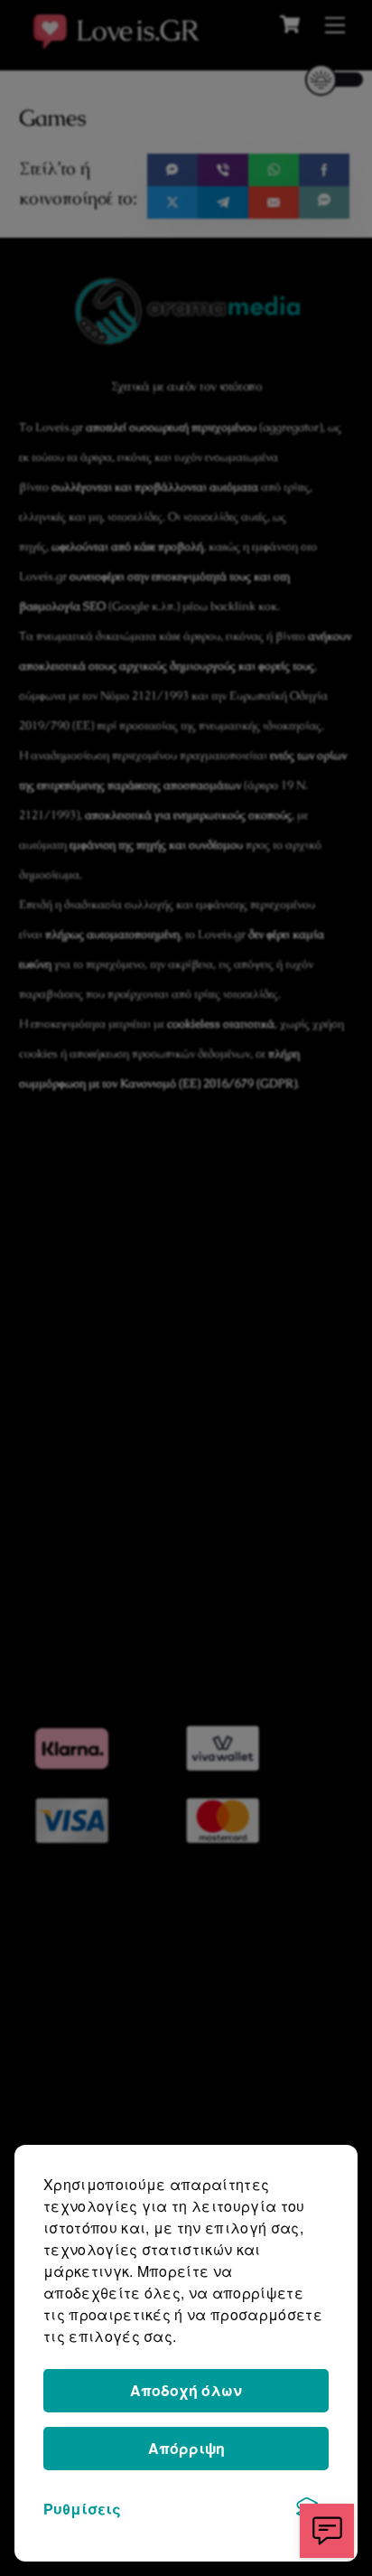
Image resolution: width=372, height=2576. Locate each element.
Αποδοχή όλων (186, 2390)
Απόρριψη (186, 2448)
